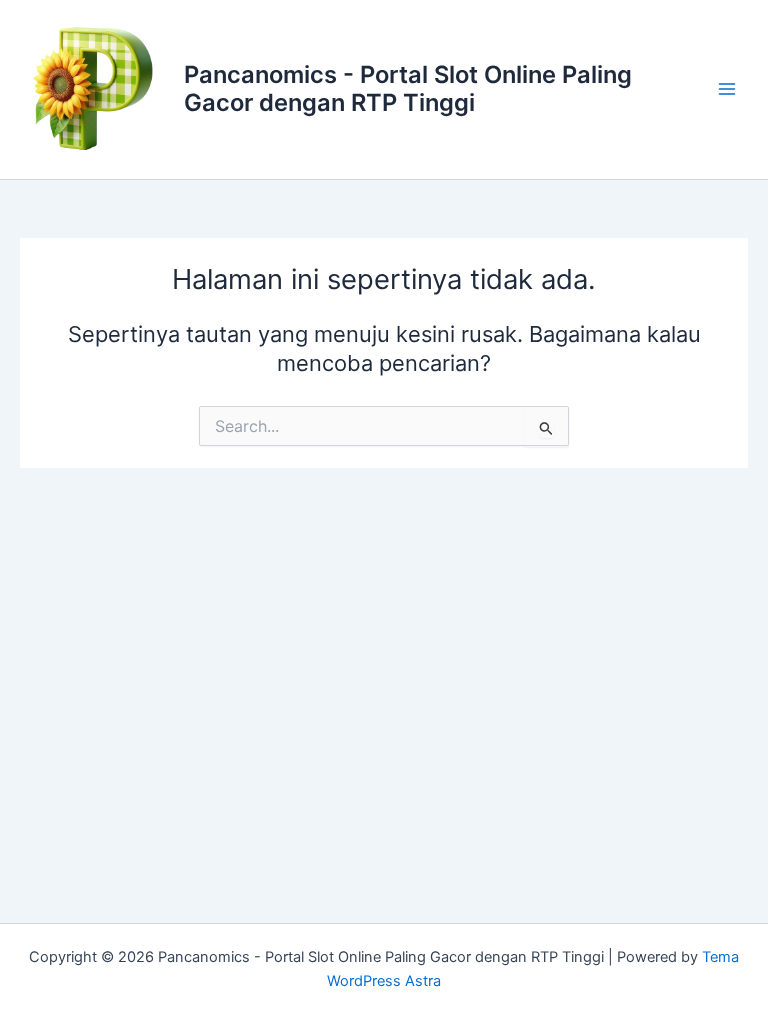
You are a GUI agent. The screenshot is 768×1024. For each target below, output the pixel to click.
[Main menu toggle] (727, 89)
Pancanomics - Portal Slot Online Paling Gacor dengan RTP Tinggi (408, 88)
